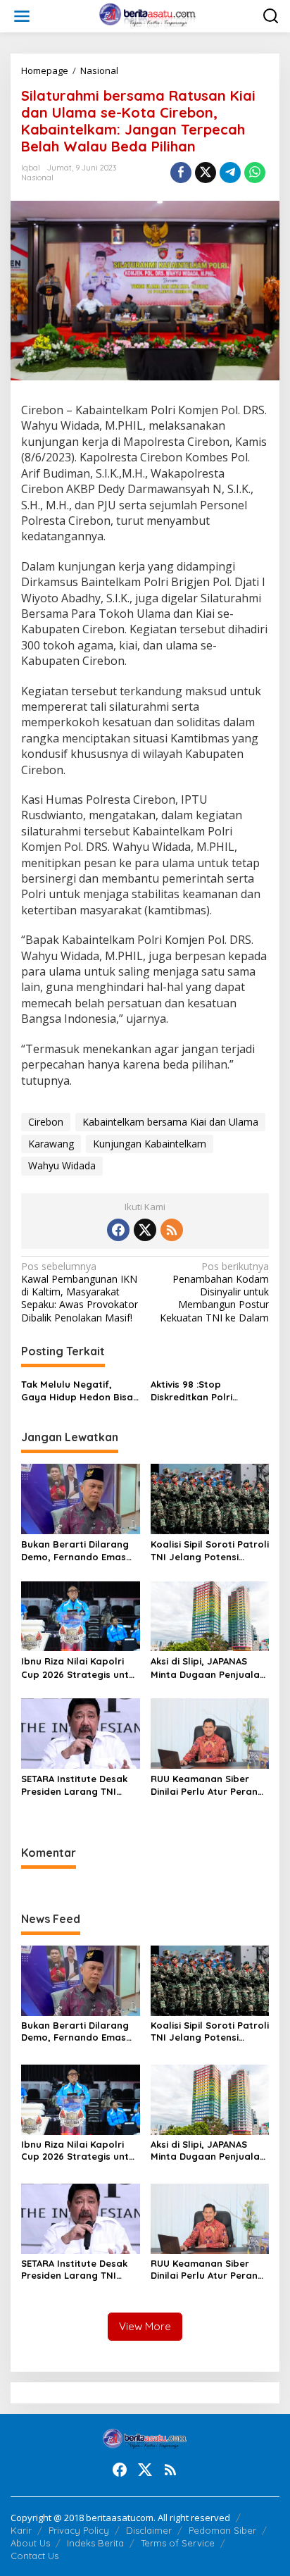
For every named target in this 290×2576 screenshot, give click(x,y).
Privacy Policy (79, 2530)
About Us (30, 2543)
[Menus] (22, 16)
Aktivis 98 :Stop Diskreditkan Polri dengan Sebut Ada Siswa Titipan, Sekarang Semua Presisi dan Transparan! (209, 1391)
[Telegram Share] (230, 173)
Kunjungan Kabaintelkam (150, 1144)
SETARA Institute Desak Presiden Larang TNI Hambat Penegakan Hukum (74, 1785)
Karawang (51, 1144)
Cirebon (46, 1122)
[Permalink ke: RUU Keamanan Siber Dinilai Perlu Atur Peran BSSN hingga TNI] (210, 1732)
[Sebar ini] (181, 173)
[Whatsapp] (255, 173)
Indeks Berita (95, 2543)
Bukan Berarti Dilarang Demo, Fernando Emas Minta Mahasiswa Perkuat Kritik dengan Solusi (75, 1551)
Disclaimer (149, 2530)
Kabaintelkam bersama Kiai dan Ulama (170, 1122)
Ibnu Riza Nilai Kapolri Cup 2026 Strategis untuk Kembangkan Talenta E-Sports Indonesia (80, 1668)
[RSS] (172, 1230)
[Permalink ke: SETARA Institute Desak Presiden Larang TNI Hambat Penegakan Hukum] (81, 1732)
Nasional (37, 178)
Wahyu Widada (62, 1165)
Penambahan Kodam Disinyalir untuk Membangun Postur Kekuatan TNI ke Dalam (214, 1292)
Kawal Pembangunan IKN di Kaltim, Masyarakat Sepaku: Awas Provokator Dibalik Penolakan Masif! (80, 1292)
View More (145, 2326)
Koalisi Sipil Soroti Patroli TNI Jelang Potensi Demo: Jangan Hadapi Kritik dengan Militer (210, 1551)
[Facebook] (118, 1230)
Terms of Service (178, 2543)
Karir (21, 2530)
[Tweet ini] (206, 173)
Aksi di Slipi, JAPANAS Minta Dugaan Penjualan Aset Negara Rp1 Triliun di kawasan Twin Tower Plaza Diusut (208, 1668)
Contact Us (34, 2556)
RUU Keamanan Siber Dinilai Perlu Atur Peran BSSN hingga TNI (204, 1785)
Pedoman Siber (222, 2530)
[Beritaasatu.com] (148, 15)
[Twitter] (145, 1230)
